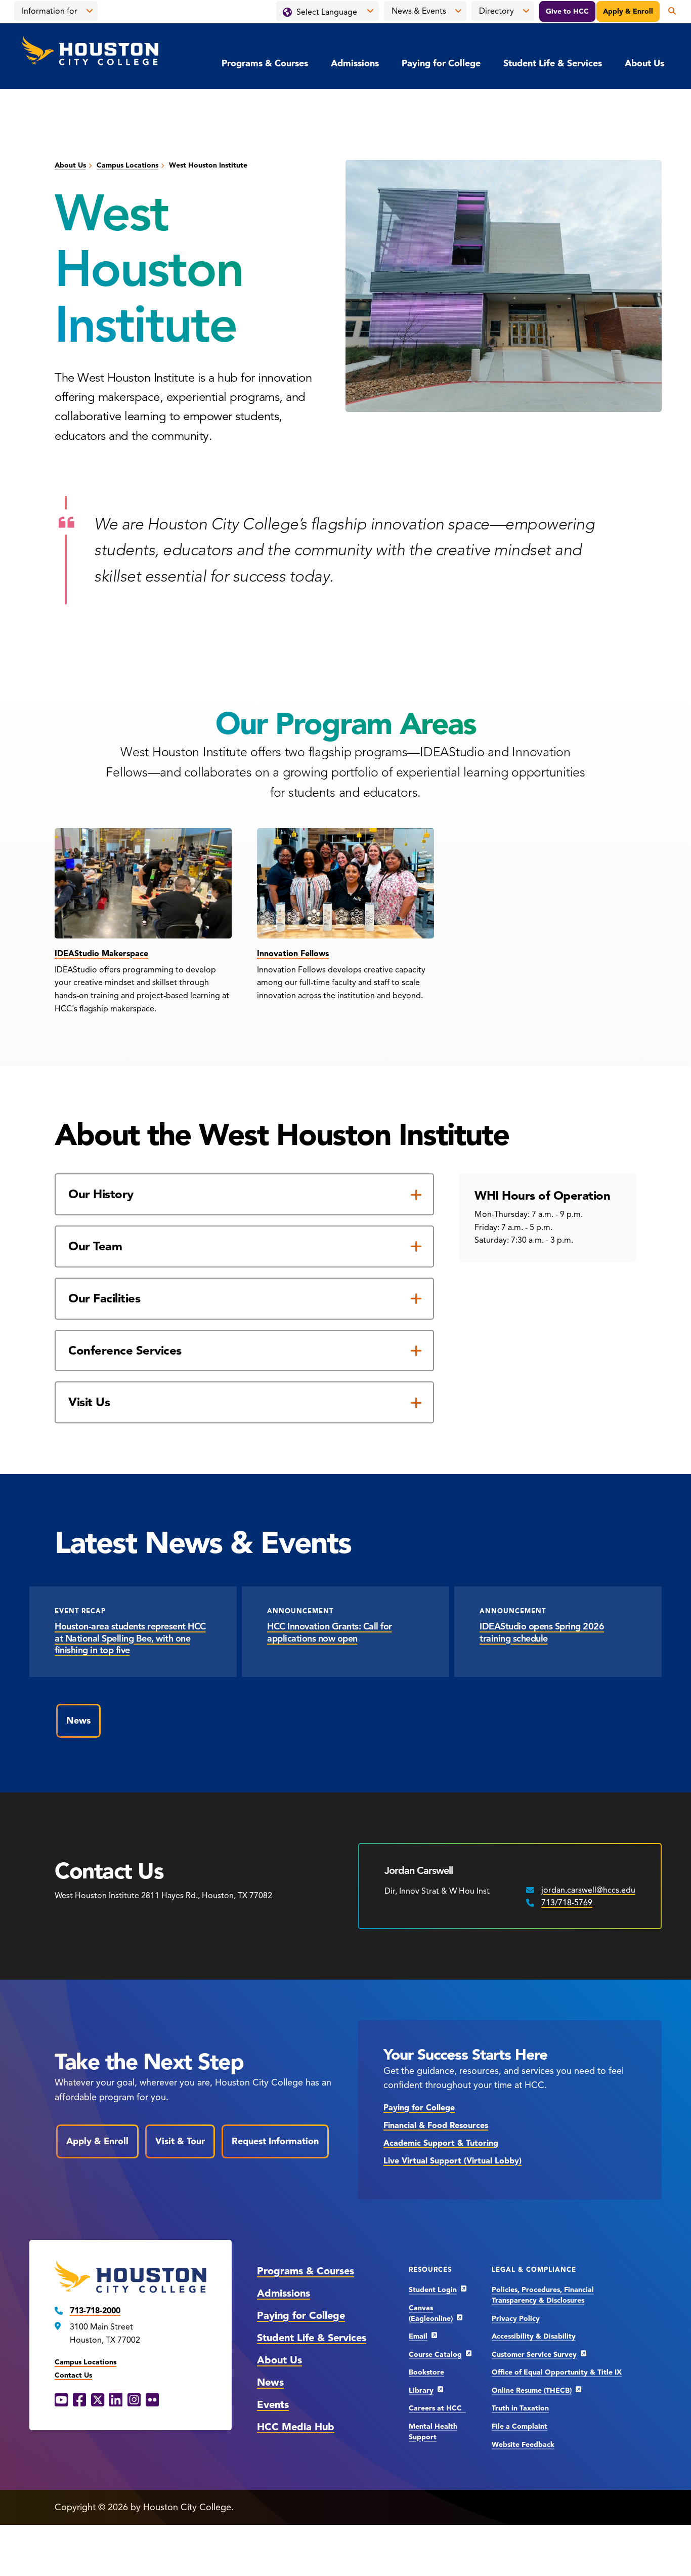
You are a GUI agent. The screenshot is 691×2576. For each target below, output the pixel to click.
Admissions (355, 63)
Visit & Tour (180, 2141)
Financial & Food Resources (436, 2125)
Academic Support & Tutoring (441, 2143)
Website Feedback (523, 2445)
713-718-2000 (95, 2311)
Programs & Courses (265, 63)
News (78, 1721)
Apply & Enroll (628, 11)
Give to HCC (567, 11)
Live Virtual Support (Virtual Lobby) (452, 2161)
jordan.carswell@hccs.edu (588, 1890)
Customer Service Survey (534, 2355)
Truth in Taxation (520, 2408)
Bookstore (426, 2372)
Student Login (433, 2290)
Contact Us (73, 2375)
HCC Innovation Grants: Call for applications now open (330, 1632)
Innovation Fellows (293, 954)
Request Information (275, 2141)
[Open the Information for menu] (90, 11)
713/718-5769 (567, 1903)
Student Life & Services (553, 63)
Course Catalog (435, 2355)
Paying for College (441, 63)
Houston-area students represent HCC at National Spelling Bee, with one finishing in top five (130, 1638)
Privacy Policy (516, 2319)
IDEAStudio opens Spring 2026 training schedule (542, 1632)
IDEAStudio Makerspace (101, 954)
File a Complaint (520, 2426)
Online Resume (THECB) (532, 2390)
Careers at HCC (437, 2408)
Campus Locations (127, 165)
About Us (644, 63)
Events (273, 2405)
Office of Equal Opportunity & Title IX (557, 2372)
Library (421, 2390)
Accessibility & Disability (534, 2336)
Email (418, 2336)
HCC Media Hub (296, 2427)
